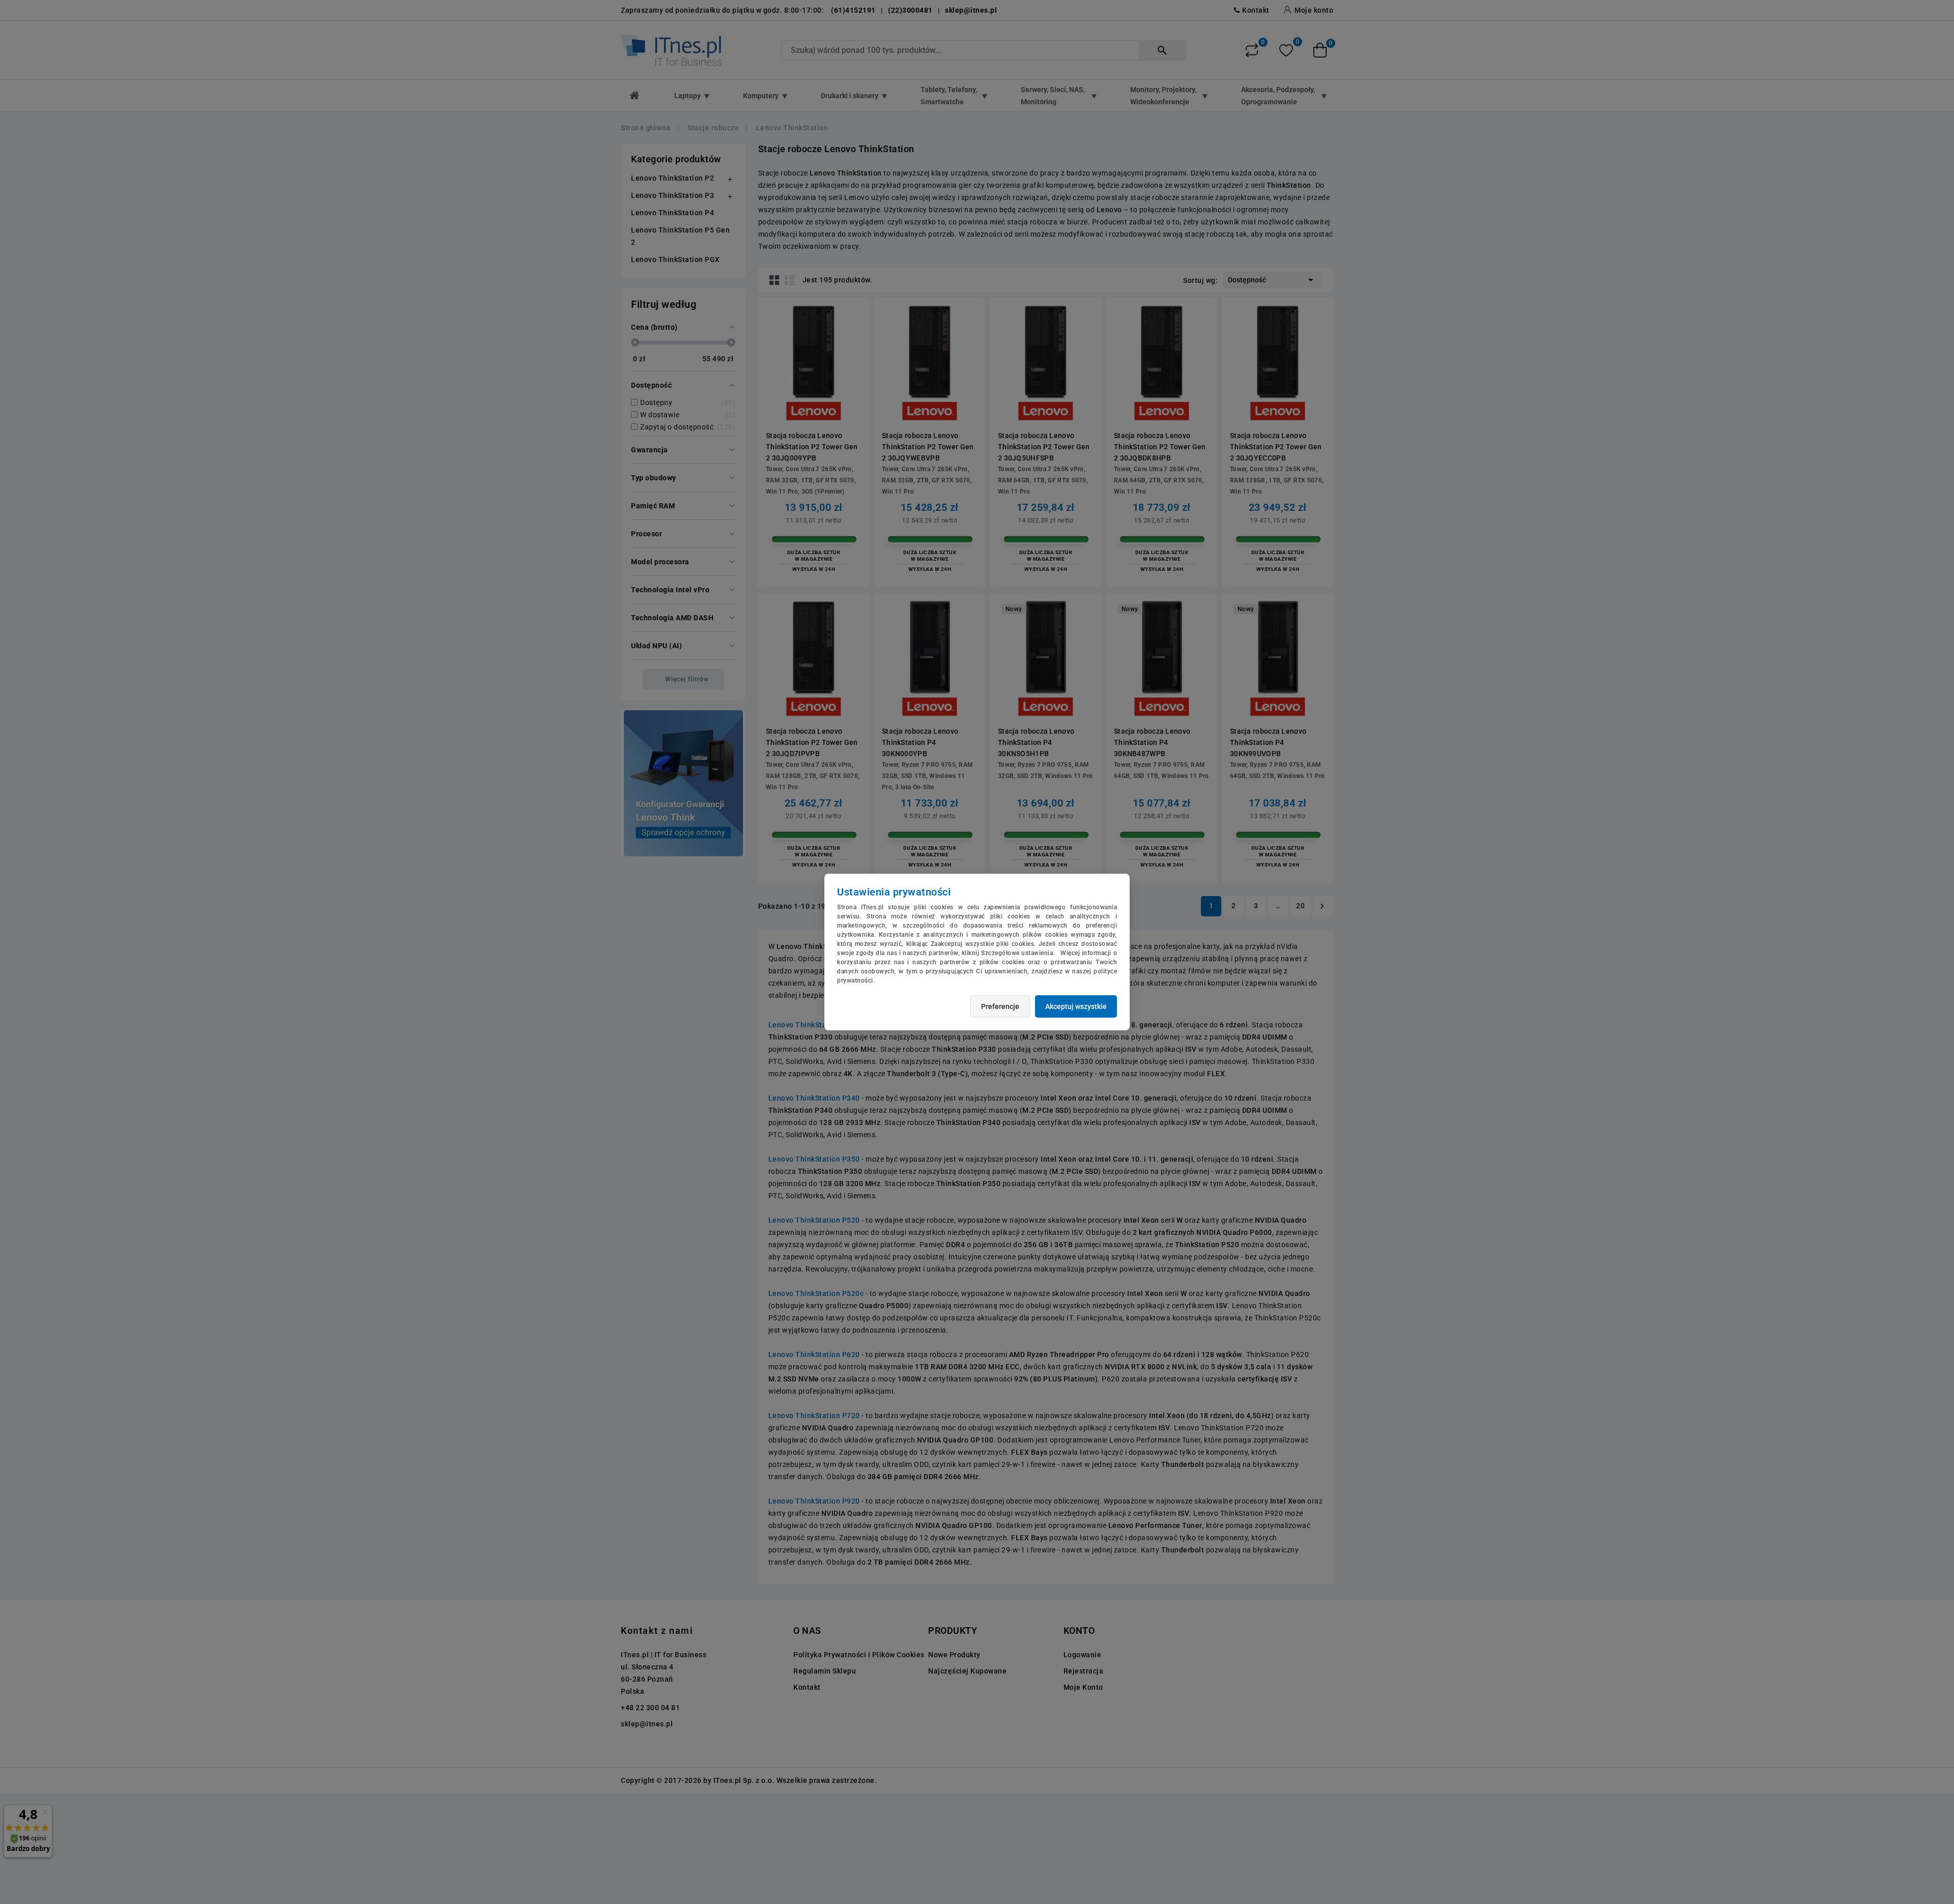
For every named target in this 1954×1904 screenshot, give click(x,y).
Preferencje (1000, 1006)
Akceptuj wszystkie (1076, 1006)
